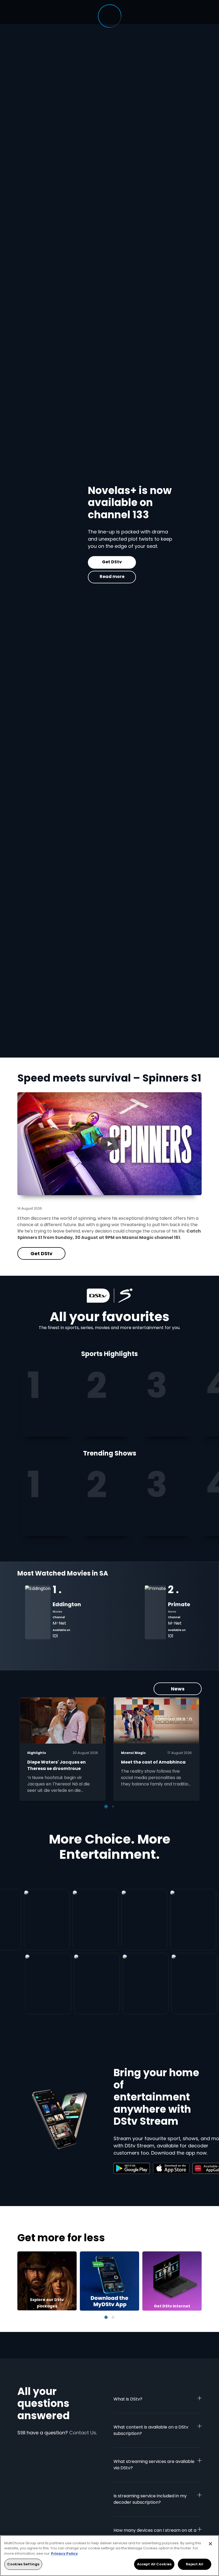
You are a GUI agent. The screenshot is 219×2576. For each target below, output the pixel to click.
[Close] (210, 2544)
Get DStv (64, 562)
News (178, 1689)
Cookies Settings (23, 2564)
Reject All (194, 2564)
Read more (63, 577)
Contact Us (83, 2433)
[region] (109, 2556)
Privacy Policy (64, 2553)
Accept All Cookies (154, 2564)
